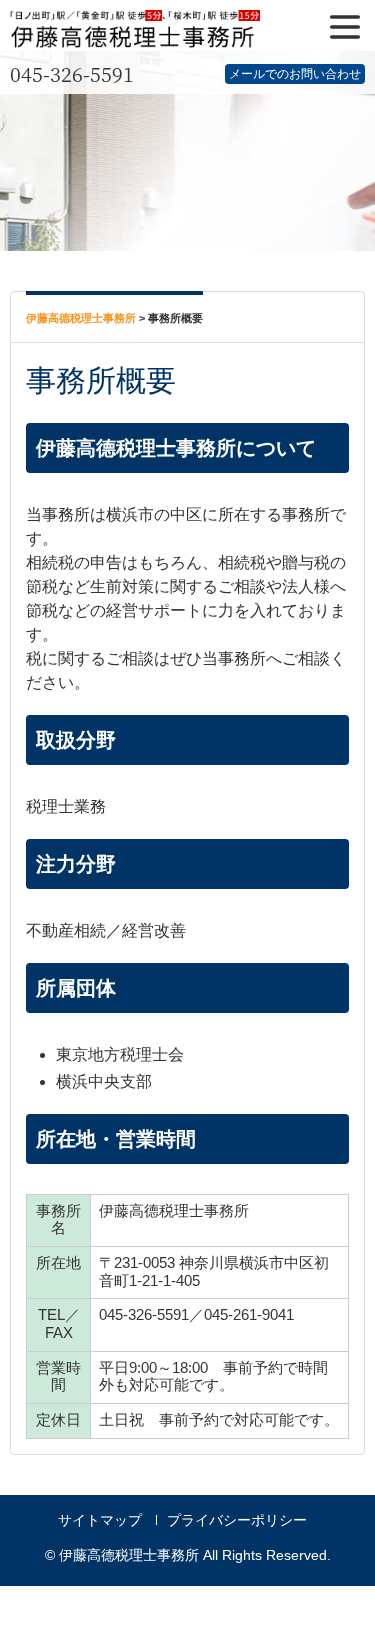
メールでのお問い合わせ (295, 74)
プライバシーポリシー (237, 1520)
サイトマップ (100, 1520)
